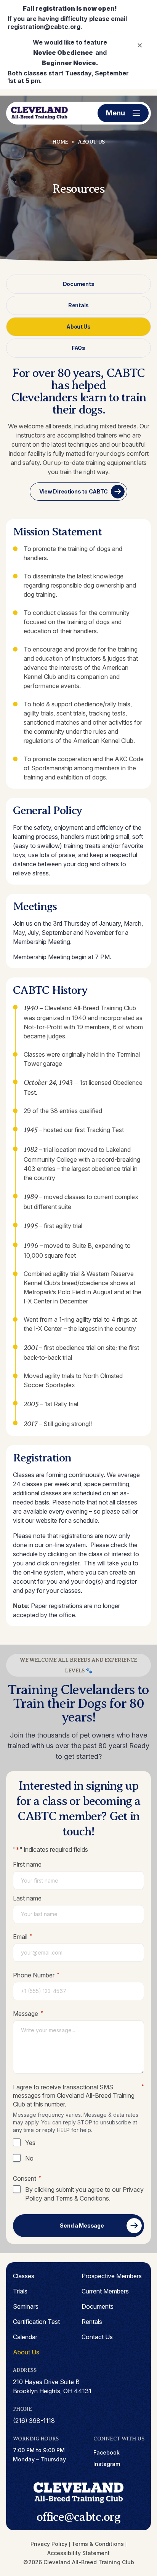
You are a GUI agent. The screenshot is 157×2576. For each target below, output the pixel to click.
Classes (24, 2276)
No (29, 2158)
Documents (78, 284)
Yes (30, 2143)
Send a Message (82, 2225)
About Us (78, 327)
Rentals (78, 305)
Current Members (105, 2291)
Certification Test (36, 2322)
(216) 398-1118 (34, 2421)
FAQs (78, 348)
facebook (107, 2452)
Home (60, 142)
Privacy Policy (49, 2544)
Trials (20, 2291)
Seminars (26, 2306)
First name (27, 1864)
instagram (107, 2464)
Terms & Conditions (82, 2198)
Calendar (25, 2337)
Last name (27, 1898)
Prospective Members (112, 2276)
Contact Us (97, 2337)
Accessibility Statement (78, 2553)
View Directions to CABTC (74, 491)
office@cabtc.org (78, 2517)
